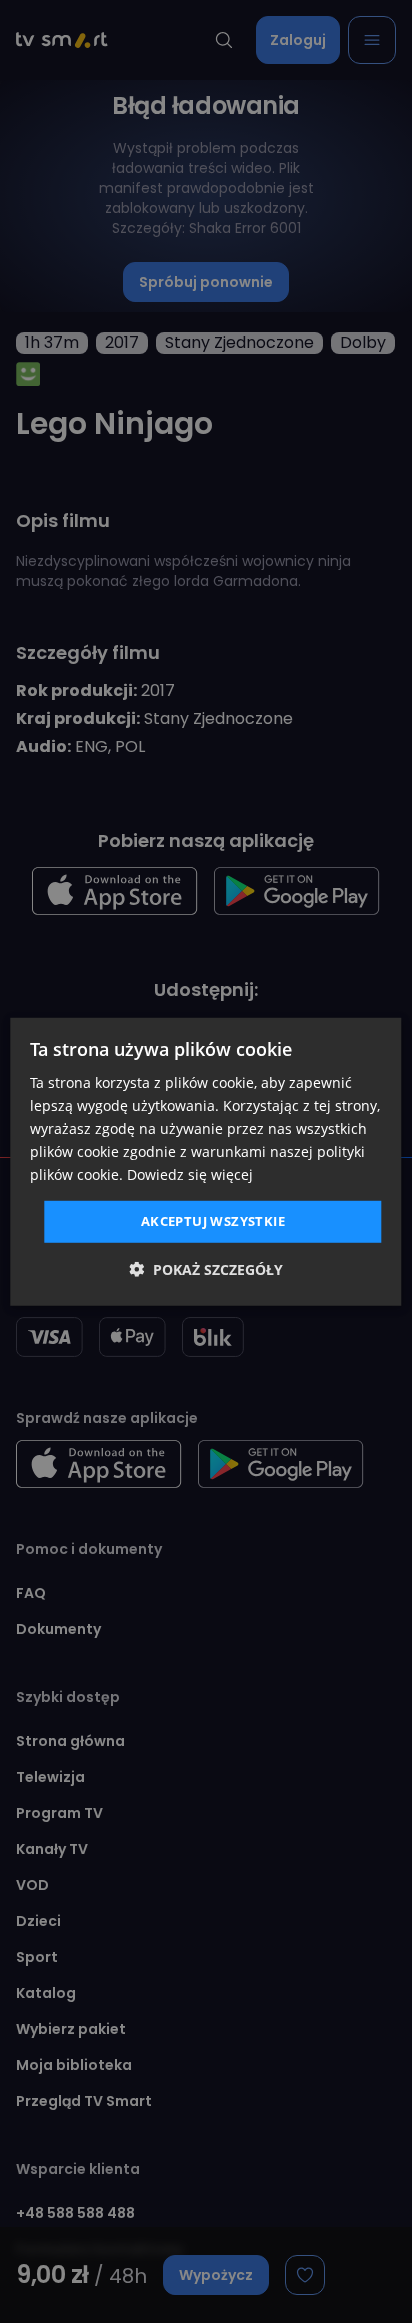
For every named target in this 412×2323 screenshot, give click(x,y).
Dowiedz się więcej (190, 1174)
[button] (206, 1269)
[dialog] (205, 1161)
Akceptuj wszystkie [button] (213, 1221)
